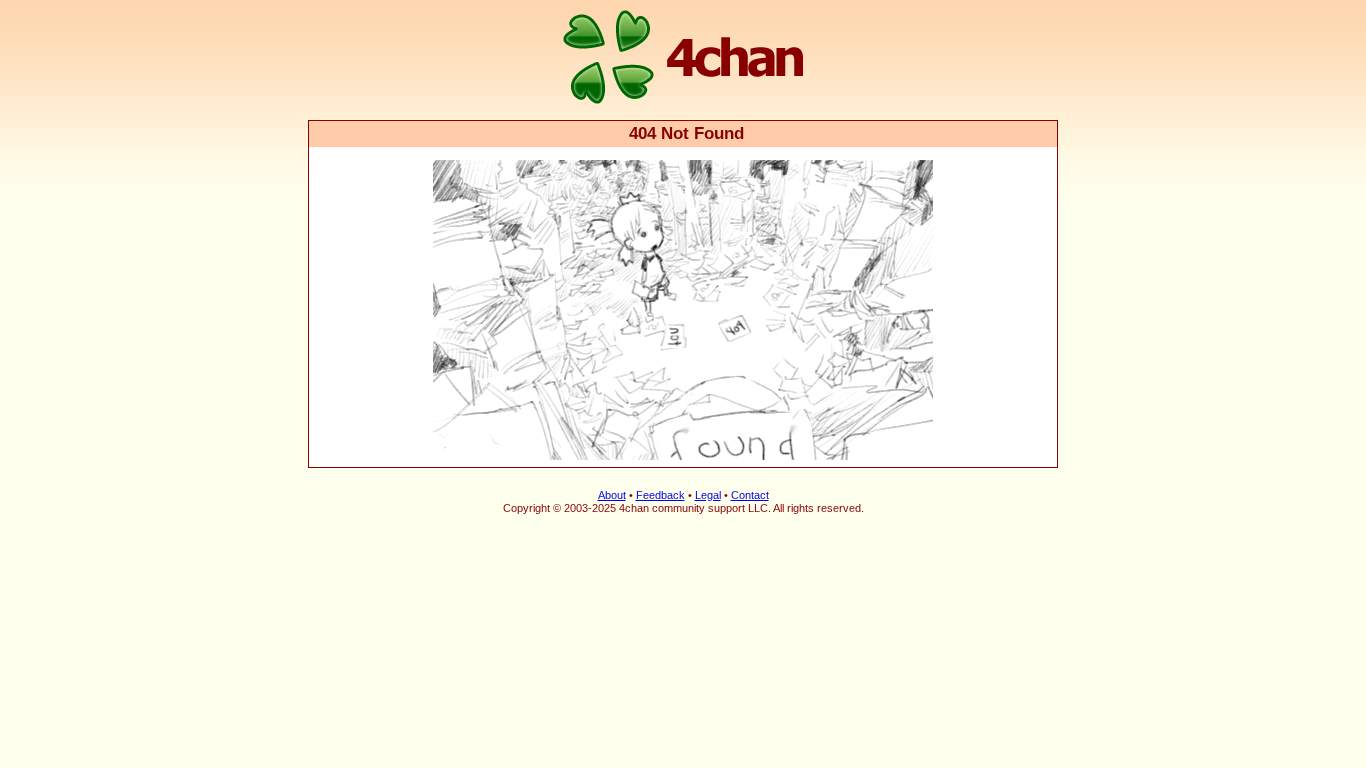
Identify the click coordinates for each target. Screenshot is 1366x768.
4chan (335, 1)
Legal (708, 495)
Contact (750, 495)
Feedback (660, 495)
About (612, 495)
